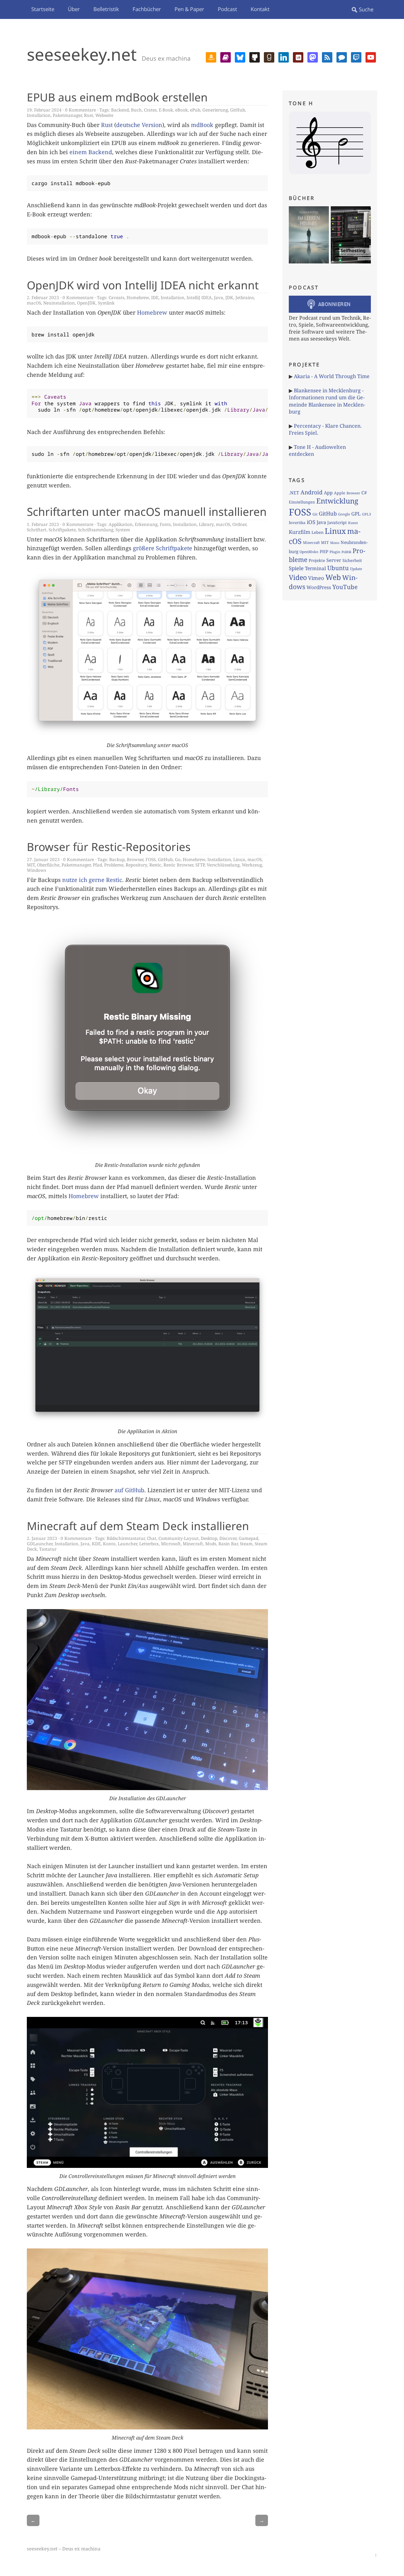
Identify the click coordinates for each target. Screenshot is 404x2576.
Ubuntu (338, 568)
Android (312, 492)
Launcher (127, 1544)
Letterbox (149, 1544)
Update (356, 569)
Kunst (353, 523)
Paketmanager (67, 115)
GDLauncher (40, 1544)
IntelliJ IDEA (199, 297)
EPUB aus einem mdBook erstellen (117, 97)
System (123, 530)
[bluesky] (240, 57)
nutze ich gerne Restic (92, 880)
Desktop (209, 1538)
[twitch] (356, 57)
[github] (255, 57)
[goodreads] (269, 57)
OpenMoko (309, 552)
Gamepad (248, 1538)
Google (344, 514)
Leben (318, 532)
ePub (195, 110)
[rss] (327, 57)
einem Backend (91, 152)
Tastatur (48, 1549)
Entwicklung (337, 501)
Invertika (297, 523)
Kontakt (260, 9)
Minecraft (193, 1544)
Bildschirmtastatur (126, 1538)
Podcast (227, 9)
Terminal (315, 568)
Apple (340, 493)
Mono (335, 543)
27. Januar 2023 (43, 859)
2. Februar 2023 (43, 297)
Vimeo (316, 578)
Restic (155, 865)
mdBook (202, 125)
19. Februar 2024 (44, 110)
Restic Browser (178, 865)
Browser (135, 859)
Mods (211, 1544)
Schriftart (37, 530)
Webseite (104, 115)
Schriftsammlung (96, 530)
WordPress (319, 587)
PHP (324, 552)
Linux (239, 859)
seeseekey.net (82, 54)
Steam (246, 1544)
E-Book (166, 110)
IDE (155, 297)
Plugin (335, 552)
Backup (117, 859)
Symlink (106, 303)
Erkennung (146, 524)
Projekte (317, 560)
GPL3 (366, 514)
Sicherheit (352, 560)
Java (219, 297)
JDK (229, 297)
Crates (150, 110)
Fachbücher (147, 9)
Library (206, 524)
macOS (34, 303)
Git (315, 514)
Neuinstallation (59, 303)
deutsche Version (139, 125)
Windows (36, 870)
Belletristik (106, 9)
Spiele (296, 568)
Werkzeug (252, 865)
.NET (294, 493)
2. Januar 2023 (42, 1538)
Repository (136, 865)
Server (334, 560)
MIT (31, 865)
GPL (356, 514)
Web (333, 577)
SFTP (200, 865)
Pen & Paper (189, 9)
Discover (228, 1538)
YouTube (345, 587)
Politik (346, 552)
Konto (109, 1544)
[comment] (342, 57)
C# (364, 492)
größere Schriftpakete (163, 548)
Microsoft (171, 1544)
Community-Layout (178, 1538)
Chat (151, 1538)
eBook (181, 110)
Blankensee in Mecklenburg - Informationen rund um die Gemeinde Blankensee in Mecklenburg (327, 401)
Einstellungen (302, 502)
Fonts (165, 524)
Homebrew (138, 297)
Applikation (121, 524)
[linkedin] (284, 57)
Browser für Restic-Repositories (109, 847)
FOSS (151, 859)
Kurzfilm (300, 532)
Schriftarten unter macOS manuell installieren (147, 511)
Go (178, 859)
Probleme (114, 865)
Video (298, 577)
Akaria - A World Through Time (332, 376)
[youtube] (371, 57)
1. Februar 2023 (43, 524)
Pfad (97, 865)
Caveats (116, 297)
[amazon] (211, 57)
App (328, 492)
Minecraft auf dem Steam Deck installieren (138, 1526)
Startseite (43, 9)
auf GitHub (129, 1490)
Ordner (239, 524)
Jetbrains (245, 297)
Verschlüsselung (223, 865)
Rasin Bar (228, 1544)
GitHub (238, 110)
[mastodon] (313, 57)
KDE (96, 1544)
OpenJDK (86, 303)
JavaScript (337, 522)
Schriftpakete (62, 530)
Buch (136, 110)
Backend (120, 110)
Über (74, 9)
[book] (226, 57)
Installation (39, 115)
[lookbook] (298, 57)
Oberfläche (48, 865)
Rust (89, 115)
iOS (311, 522)
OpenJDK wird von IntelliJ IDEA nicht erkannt (143, 285)
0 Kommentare (80, 110)
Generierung (215, 110)
